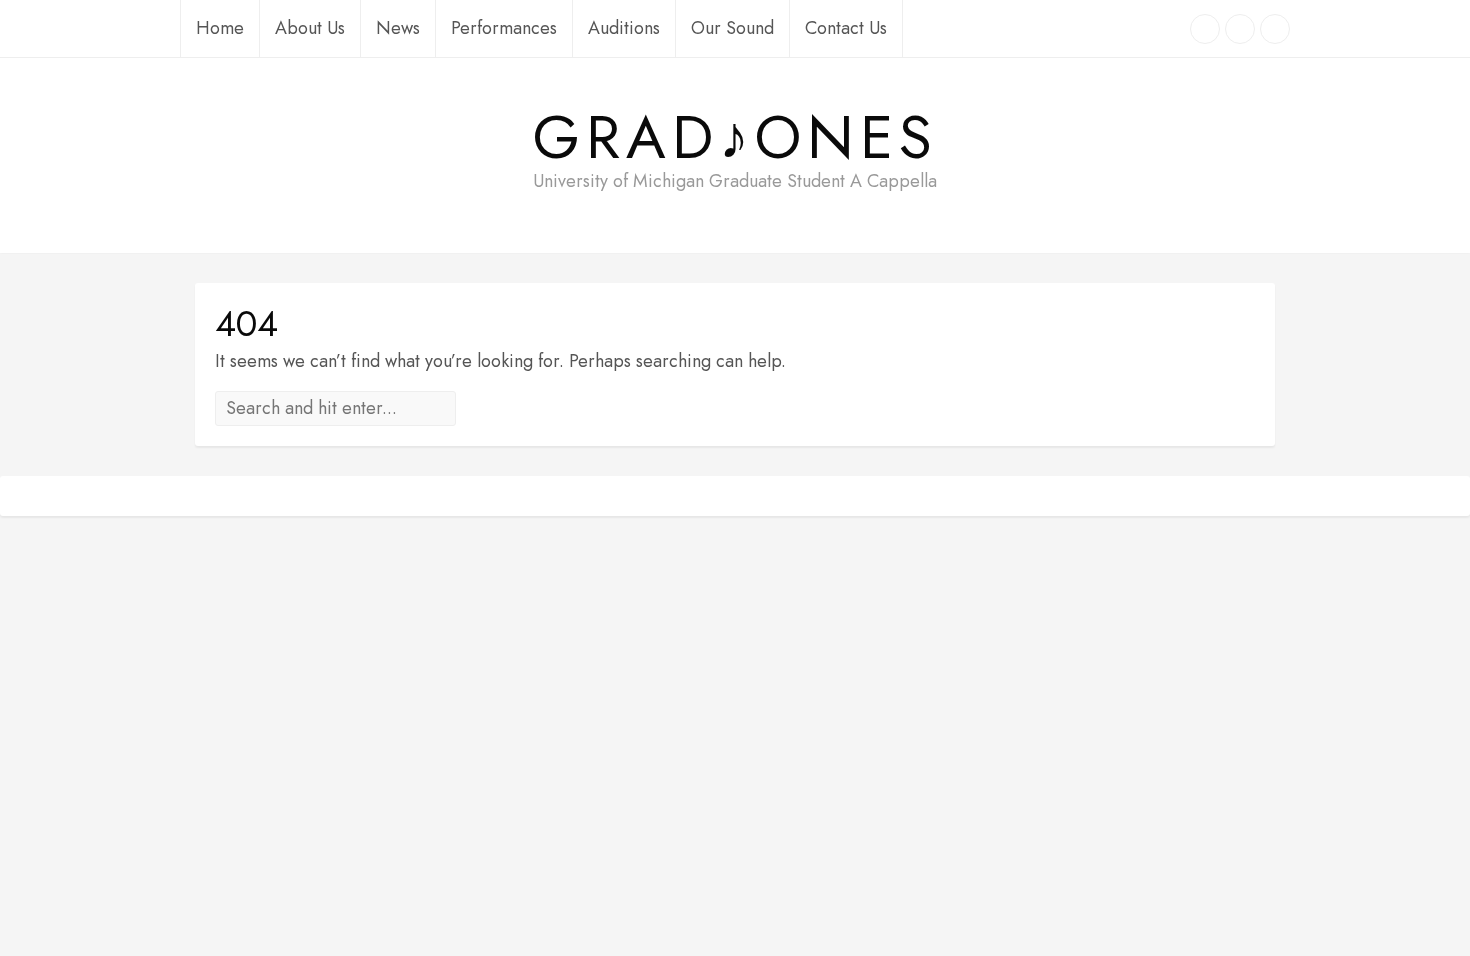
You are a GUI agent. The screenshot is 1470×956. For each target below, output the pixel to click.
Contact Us (846, 28)
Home (220, 28)
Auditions (624, 28)
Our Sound (732, 28)
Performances (504, 28)
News (398, 28)
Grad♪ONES (735, 138)
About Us (310, 28)
